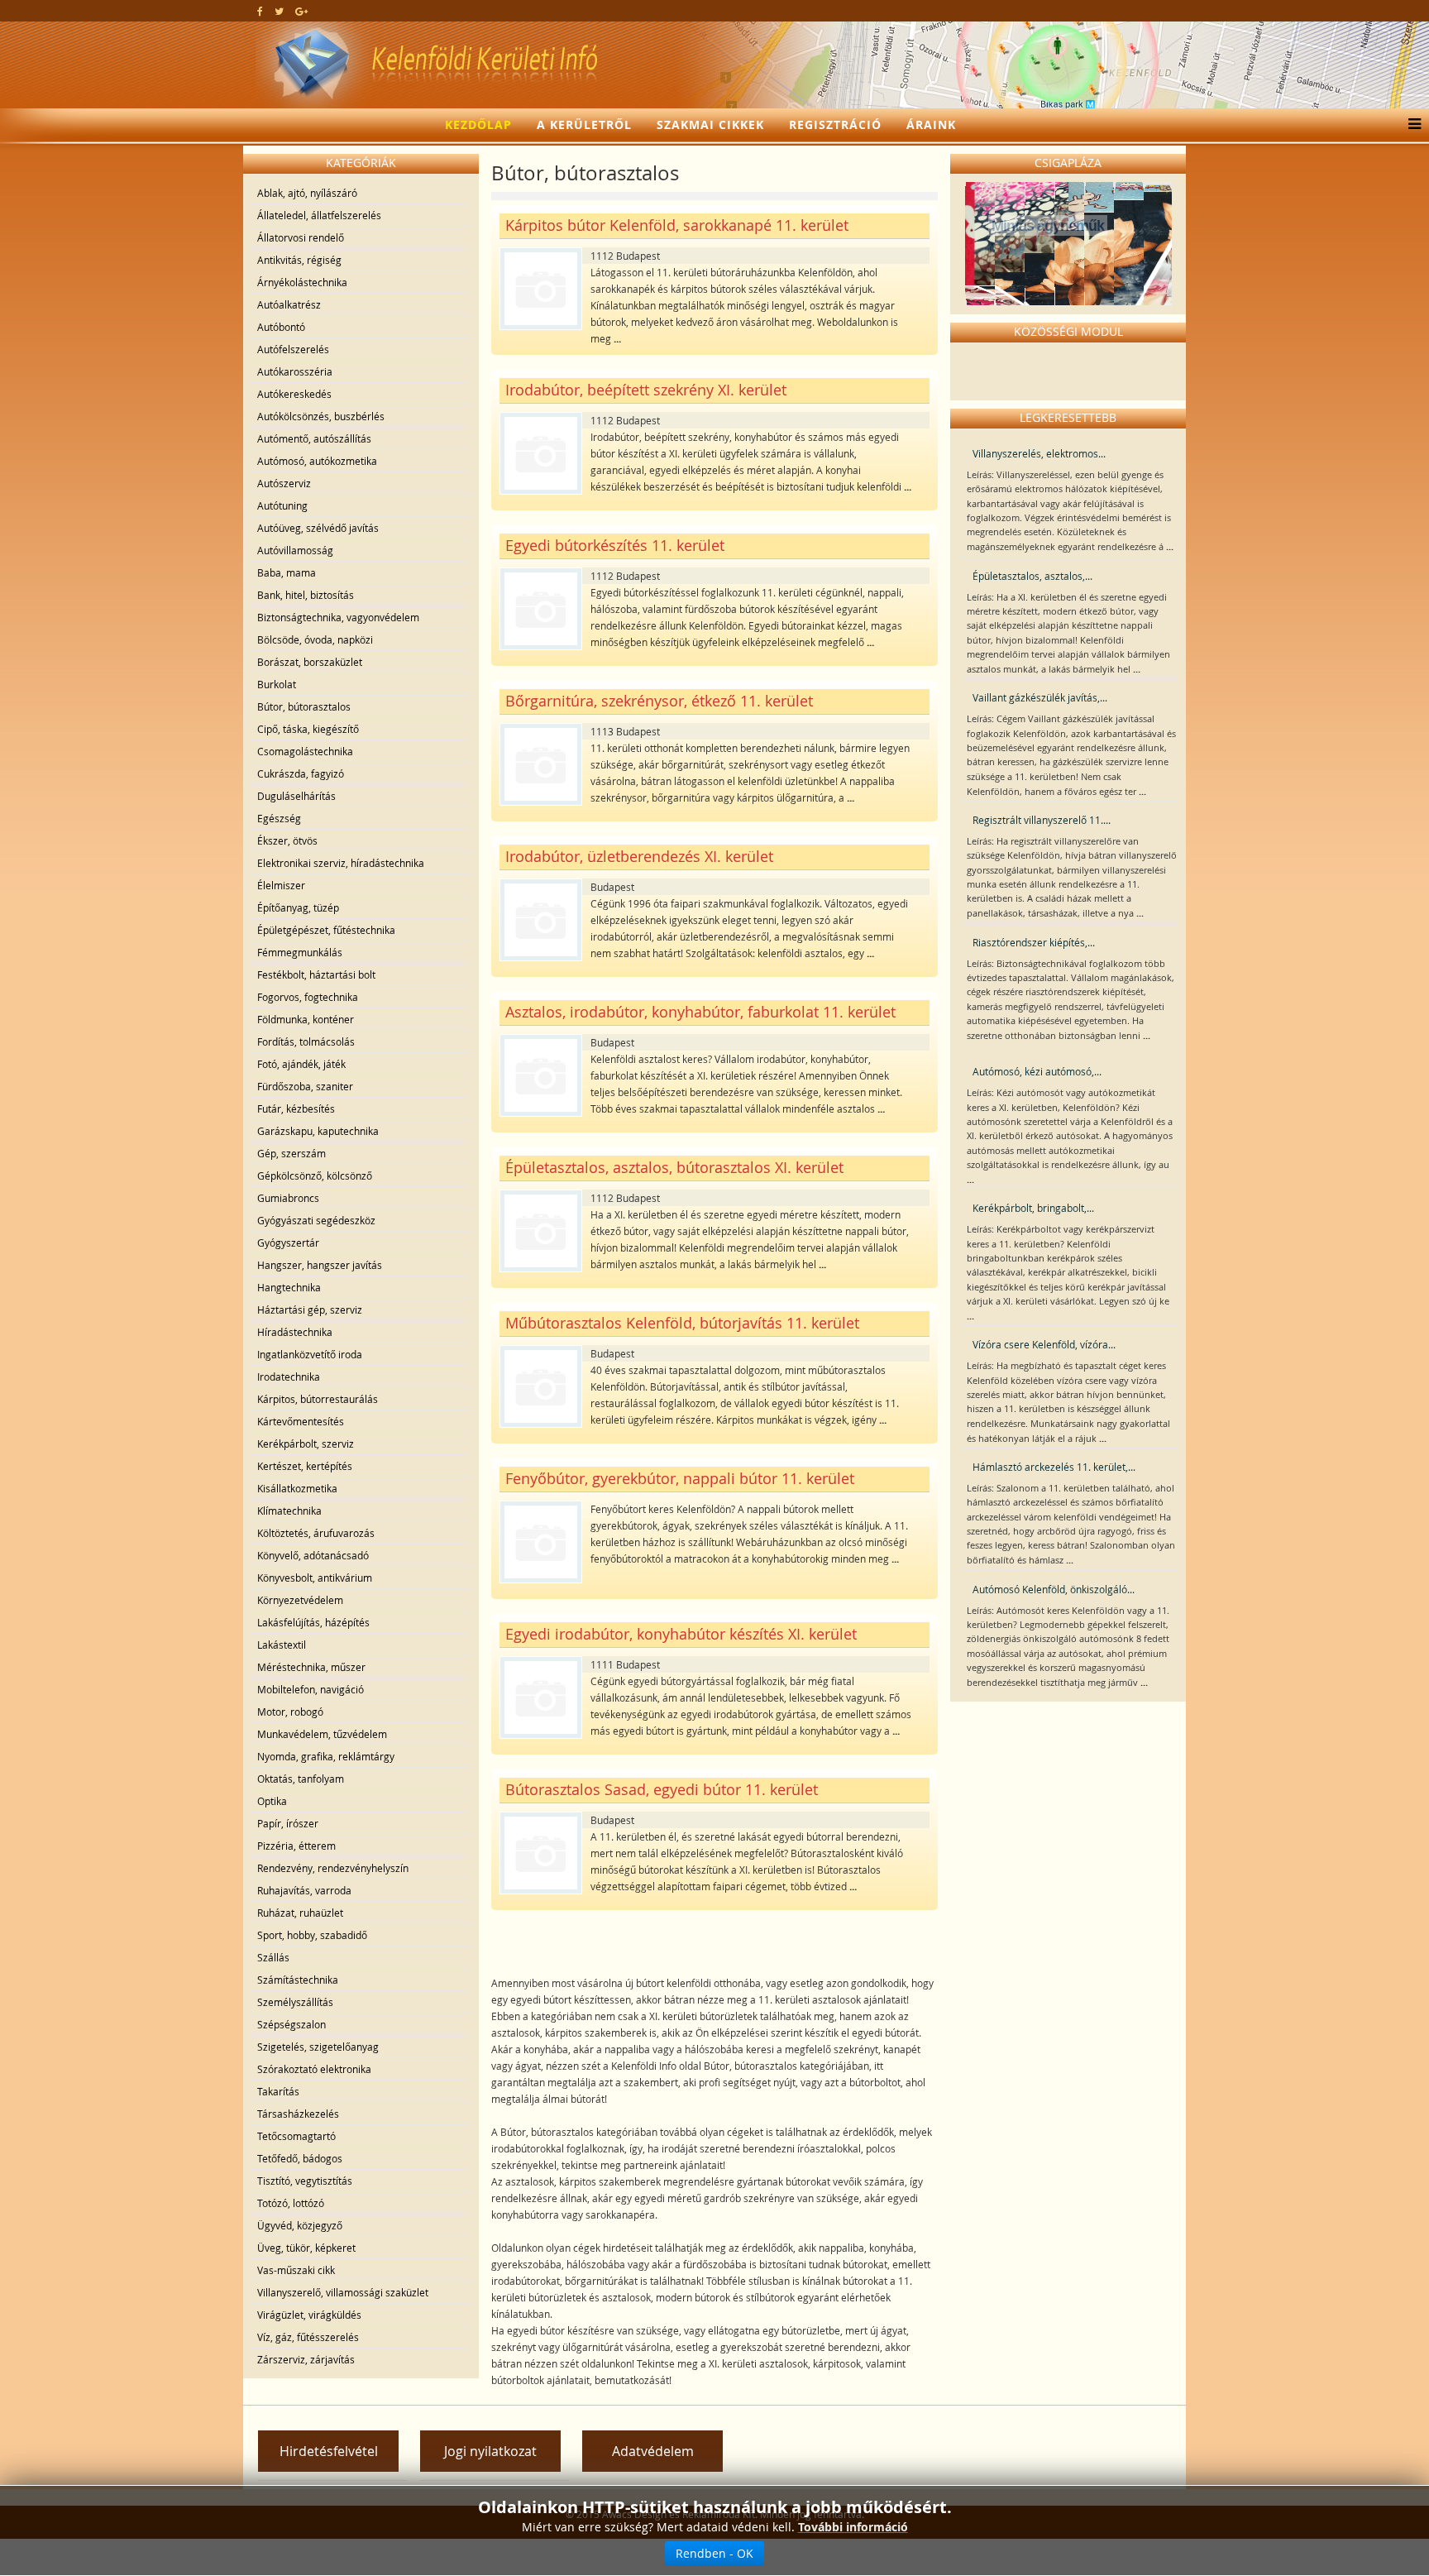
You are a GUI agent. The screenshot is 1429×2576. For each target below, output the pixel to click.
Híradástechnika (295, 1332)
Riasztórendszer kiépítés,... (1034, 942)
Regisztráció (835, 124)
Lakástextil (282, 1645)
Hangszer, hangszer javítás (320, 1265)
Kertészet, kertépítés (305, 1466)
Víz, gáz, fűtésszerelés (308, 2337)
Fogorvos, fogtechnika (308, 997)
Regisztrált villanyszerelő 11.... (1042, 820)
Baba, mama (287, 572)
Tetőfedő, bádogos (300, 2158)
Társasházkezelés (298, 2114)
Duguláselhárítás (296, 796)
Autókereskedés (294, 394)
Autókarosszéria (295, 371)
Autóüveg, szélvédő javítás (318, 528)
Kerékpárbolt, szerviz (306, 1444)
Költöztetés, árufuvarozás (316, 1533)
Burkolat (277, 684)
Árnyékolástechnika (302, 282)
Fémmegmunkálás (300, 952)
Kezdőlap (478, 124)
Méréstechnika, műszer (311, 1667)
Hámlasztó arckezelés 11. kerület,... (1054, 1467)
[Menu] (1410, 125)
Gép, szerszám (292, 1153)
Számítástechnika (298, 1980)
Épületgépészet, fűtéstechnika (326, 930)
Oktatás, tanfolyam (301, 1779)
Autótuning (282, 505)
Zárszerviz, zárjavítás (306, 2359)
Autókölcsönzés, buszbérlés (321, 416)
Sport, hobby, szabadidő (312, 1935)
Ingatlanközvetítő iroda (310, 1354)
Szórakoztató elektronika (314, 2069)
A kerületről (584, 124)
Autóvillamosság (295, 550)
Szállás (273, 1957)
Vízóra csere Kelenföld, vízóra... (1044, 1344)
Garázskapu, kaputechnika (318, 1131)
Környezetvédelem (300, 1600)
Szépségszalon (292, 2024)
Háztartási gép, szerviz (310, 1310)
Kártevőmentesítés (301, 1421)
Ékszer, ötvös (287, 840)
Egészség (279, 818)
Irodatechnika (289, 1377)
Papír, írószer (288, 1823)
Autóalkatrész (289, 304)
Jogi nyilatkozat (490, 2451)
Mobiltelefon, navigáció (311, 1689)
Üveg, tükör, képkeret (306, 2248)
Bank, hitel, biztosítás (306, 595)
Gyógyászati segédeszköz (316, 1220)
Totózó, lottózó (291, 2203)
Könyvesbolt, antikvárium (315, 1578)
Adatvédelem (653, 2451)
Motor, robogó (290, 1712)
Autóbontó (281, 327)
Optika (272, 1801)
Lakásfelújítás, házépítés (313, 1622)
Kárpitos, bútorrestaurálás (318, 1399)
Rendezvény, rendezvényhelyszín (333, 1868)
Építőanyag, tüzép (298, 907)
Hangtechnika (289, 1287)
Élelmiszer (281, 885)
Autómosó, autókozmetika (317, 461)
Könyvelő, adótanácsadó (313, 1555)
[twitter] (279, 11)
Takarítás (278, 2091)
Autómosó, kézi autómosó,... (1037, 1071)
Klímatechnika (289, 1511)
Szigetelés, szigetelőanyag (318, 2047)
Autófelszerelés (293, 349)
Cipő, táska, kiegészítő (308, 729)
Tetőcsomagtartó (296, 2136)
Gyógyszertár (288, 1243)
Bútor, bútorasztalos (304, 706)
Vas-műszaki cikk (296, 2270)
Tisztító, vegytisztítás (305, 2181)
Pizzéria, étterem (296, 1846)
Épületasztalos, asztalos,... (1032, 576)
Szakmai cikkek (710, 124)
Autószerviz (284, 483)
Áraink (931, 124)
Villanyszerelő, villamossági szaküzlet (343, 2292)
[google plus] (301, 11)
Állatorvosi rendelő (301, 237)
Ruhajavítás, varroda (304, 1890)
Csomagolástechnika (305, 751)
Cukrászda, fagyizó (301, 773)
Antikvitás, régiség (299, 260)
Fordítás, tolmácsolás (306, 1041)
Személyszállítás (295, 2002)
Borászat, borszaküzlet (310, 662)
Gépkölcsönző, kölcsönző (315, 1175)
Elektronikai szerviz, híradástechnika (341, 863)
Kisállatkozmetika (297, 1488)
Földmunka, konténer (306, 1019)
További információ (853, 2527)
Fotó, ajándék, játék (301, 1064)
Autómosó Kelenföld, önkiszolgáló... (1054, 1589)
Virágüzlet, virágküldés (309, 2315)
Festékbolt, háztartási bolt (316, 974)
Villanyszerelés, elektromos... (1039, 453)
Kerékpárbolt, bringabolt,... (1033, 1208)
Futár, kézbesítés (296, 1108)
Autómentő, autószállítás (314, 438)
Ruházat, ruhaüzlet (300, 1913)
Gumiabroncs (288, 1198)
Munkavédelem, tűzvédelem (322, 1734)
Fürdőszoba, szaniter (305, 1086)
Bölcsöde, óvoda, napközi (315, 639)
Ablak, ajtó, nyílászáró (307, 193)
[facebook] (260, 11)
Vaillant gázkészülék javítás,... (1040, 697)
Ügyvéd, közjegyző (300, 2225)
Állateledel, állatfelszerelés (319, 215)
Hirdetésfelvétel (329, 2451)
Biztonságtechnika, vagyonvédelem (338, 617)
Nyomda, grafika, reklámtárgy (326, 1756)
